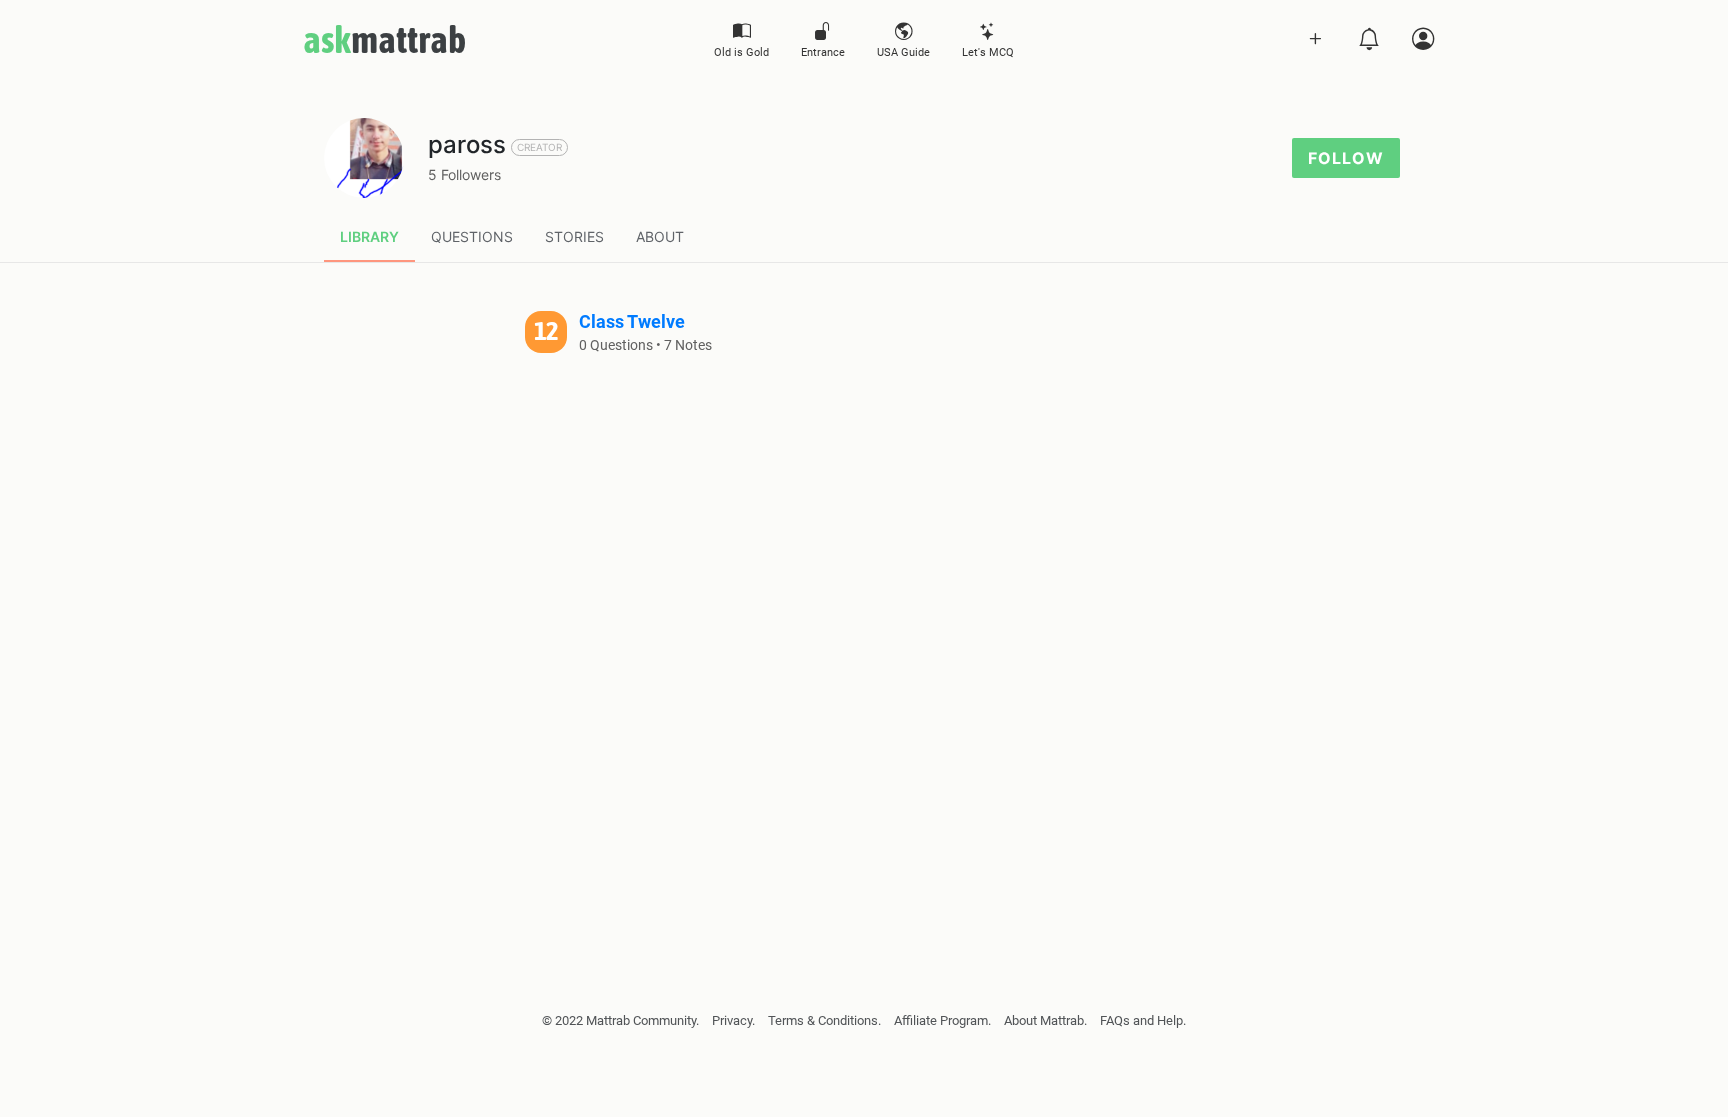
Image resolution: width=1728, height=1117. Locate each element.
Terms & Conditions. (824, 1020)
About (660, 236)
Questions (472, 236)
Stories (574, 236)
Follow (1346, 158)
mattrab (384, 39)
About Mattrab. (1045, 1020)
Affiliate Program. (942, 1020)
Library (369, 236)
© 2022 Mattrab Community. (620, 1020)
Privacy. (733, 1020)
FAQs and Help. (1143, 1020)
